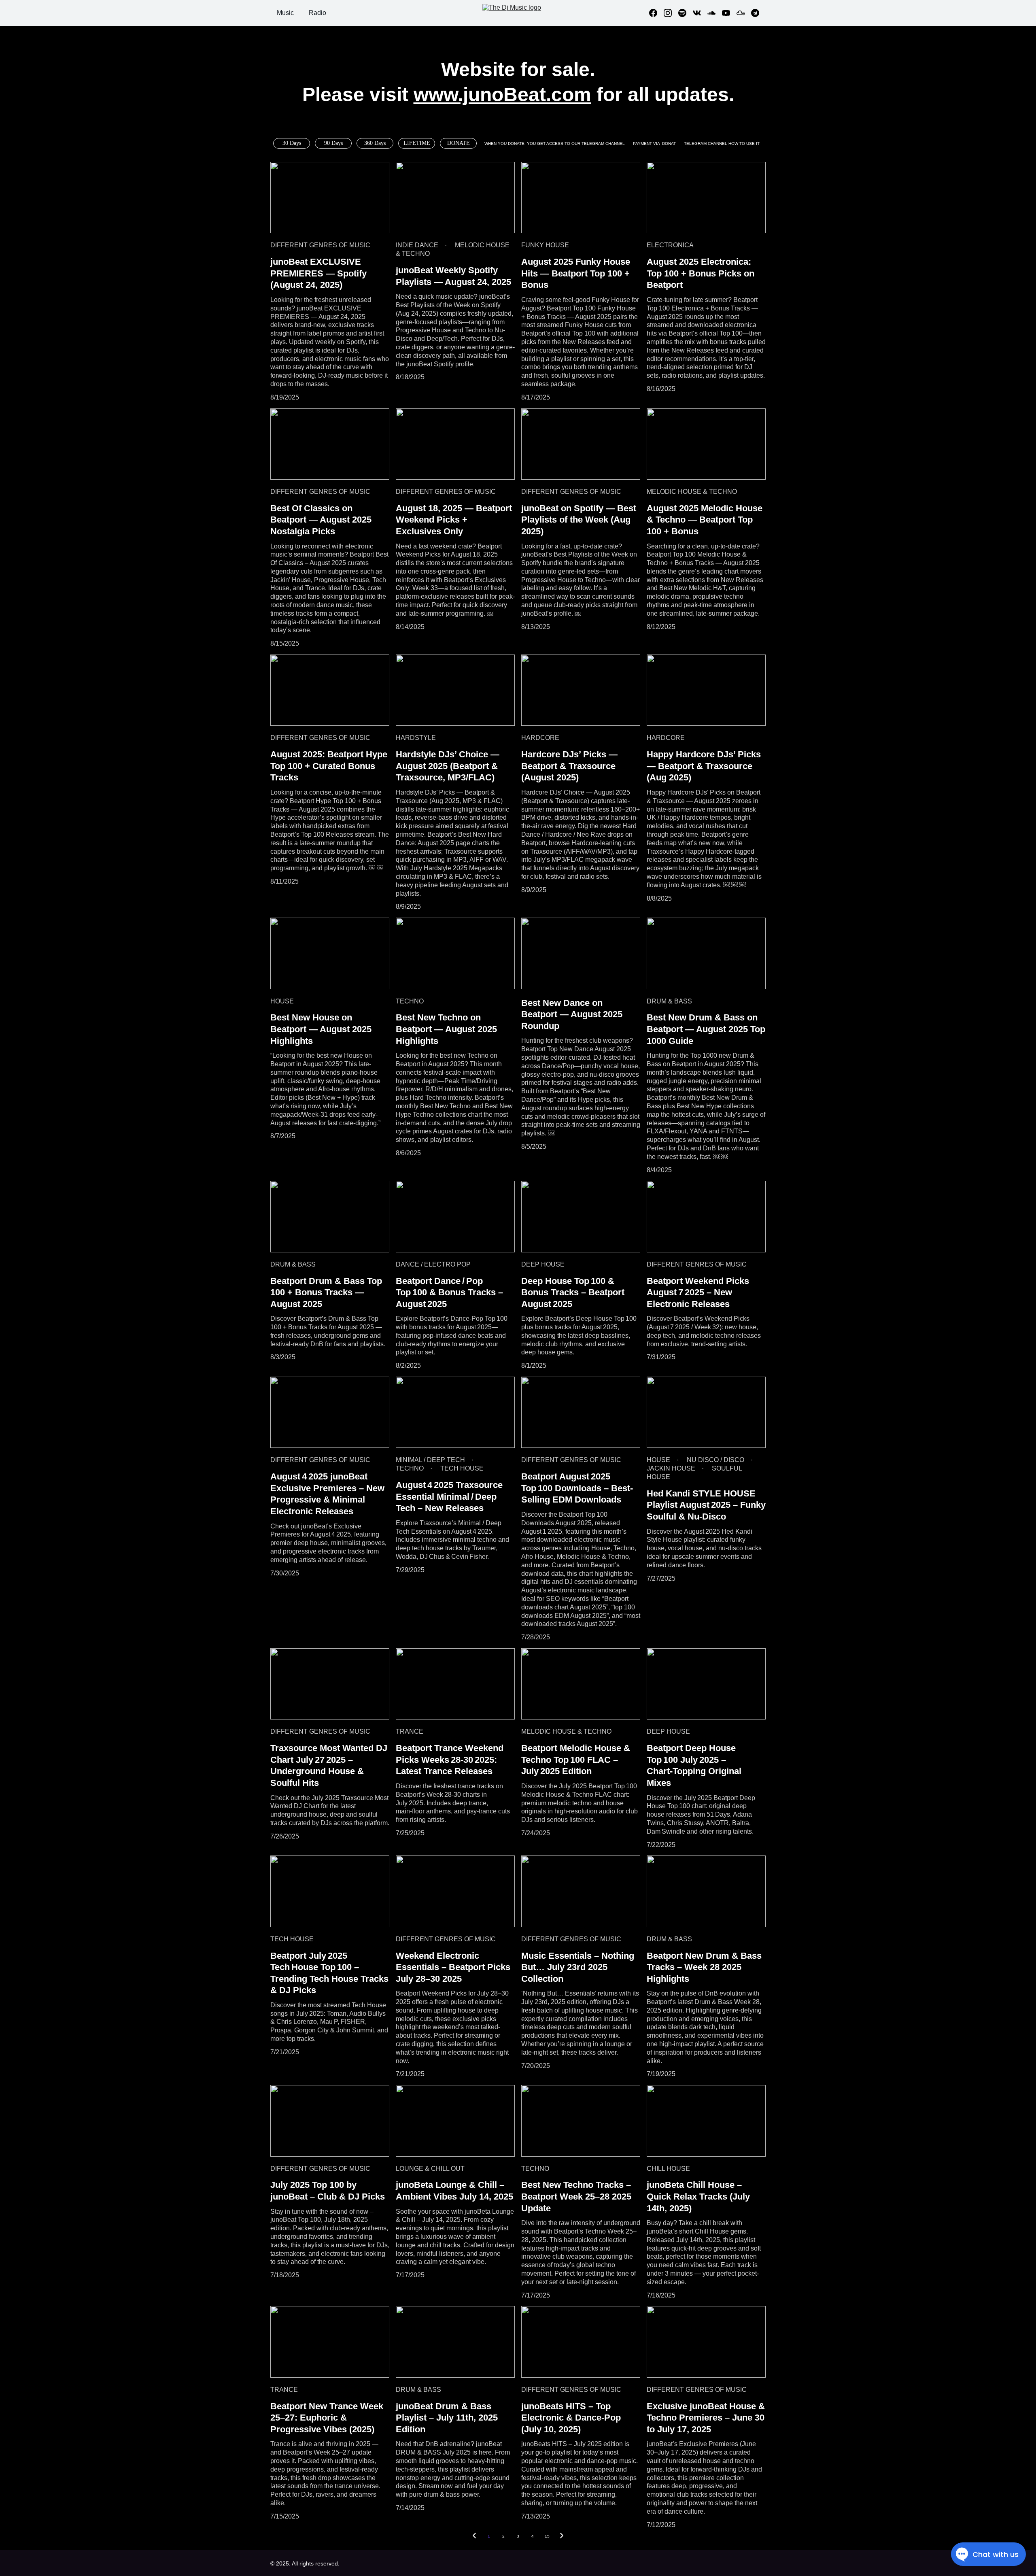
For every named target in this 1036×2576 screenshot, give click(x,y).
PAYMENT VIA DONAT (654, 143)
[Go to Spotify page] (686, 13)
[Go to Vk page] (700, 13)
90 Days (333, 143)
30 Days (292, 143)
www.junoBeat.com (502, 95)
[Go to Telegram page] (755, 13)
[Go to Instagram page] (671, 13)
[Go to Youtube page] (729, 13)
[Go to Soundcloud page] (715, 13)
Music (285, 13)
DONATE (459, 143)
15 (547, 2536)
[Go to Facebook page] (656, 13)
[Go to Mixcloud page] (744, 13)
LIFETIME (417, 143)
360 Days (375, 143)
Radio (317, 13)
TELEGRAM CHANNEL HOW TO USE (720, 143)
